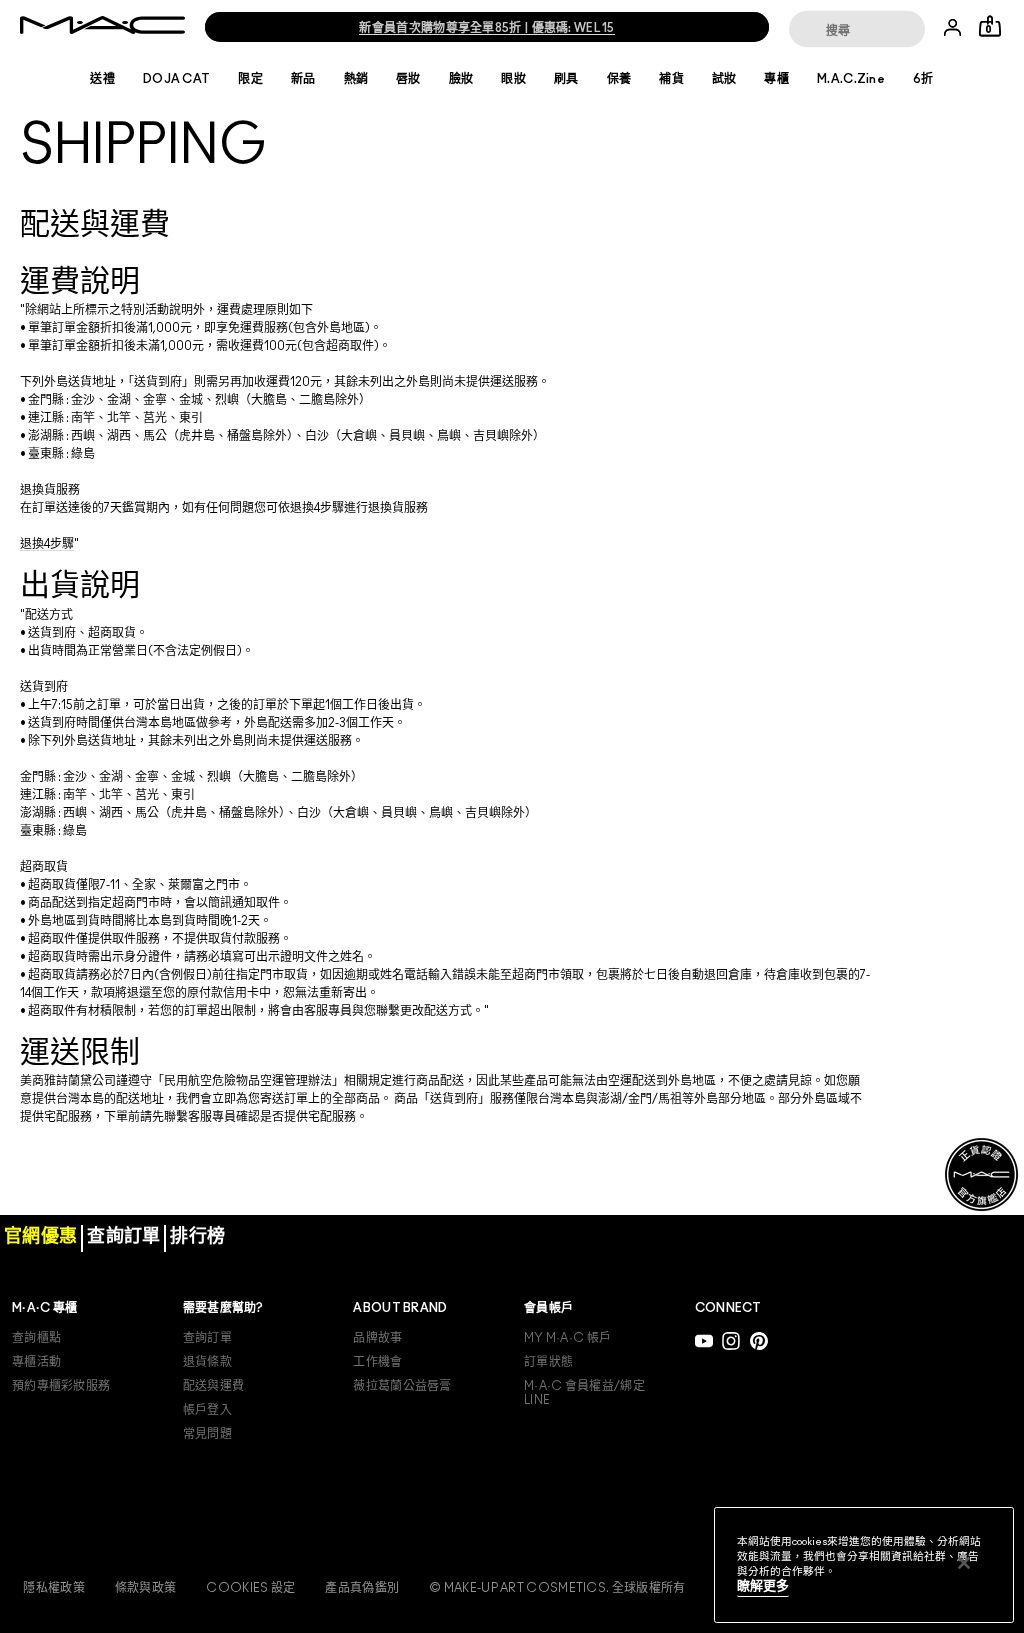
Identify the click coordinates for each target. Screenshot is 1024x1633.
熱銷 (356, 79)
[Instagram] (731, 1340)
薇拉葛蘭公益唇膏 (402, 1386)
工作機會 (377, 1362)
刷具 (566, 79)
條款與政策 (146, 1588)
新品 (303, 79)
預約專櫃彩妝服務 (61, 1386)
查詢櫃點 (36, 1338)
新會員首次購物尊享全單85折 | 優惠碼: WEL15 (486, 28)
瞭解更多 (763, 1586)
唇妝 (408, 79)
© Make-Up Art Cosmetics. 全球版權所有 (557, 1588)
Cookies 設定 (250, 1588)
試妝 (724, 79)
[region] (864, 1565)
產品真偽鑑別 (362, 1588)
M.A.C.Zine (851, 79)
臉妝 (461, 79)
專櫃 (776, 79)
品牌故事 (377, 1338)
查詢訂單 (207, 1338)
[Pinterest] (759, 1340)
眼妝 (513, 79)
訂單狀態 (548, 1362)
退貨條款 (207, 1362)
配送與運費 (214, 1386)
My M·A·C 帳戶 (567, 1338)
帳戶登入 (207, 1410)
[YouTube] (704, 1340)
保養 (619, 79)
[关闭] (964, 1563)
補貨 (671, 79)
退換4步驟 (47, 544)
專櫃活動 (36, 1362)
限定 (250, 79)
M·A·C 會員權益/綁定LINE (584, 1393)
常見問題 (207, 1434)
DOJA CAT (176, 79)
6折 (923, 79)
